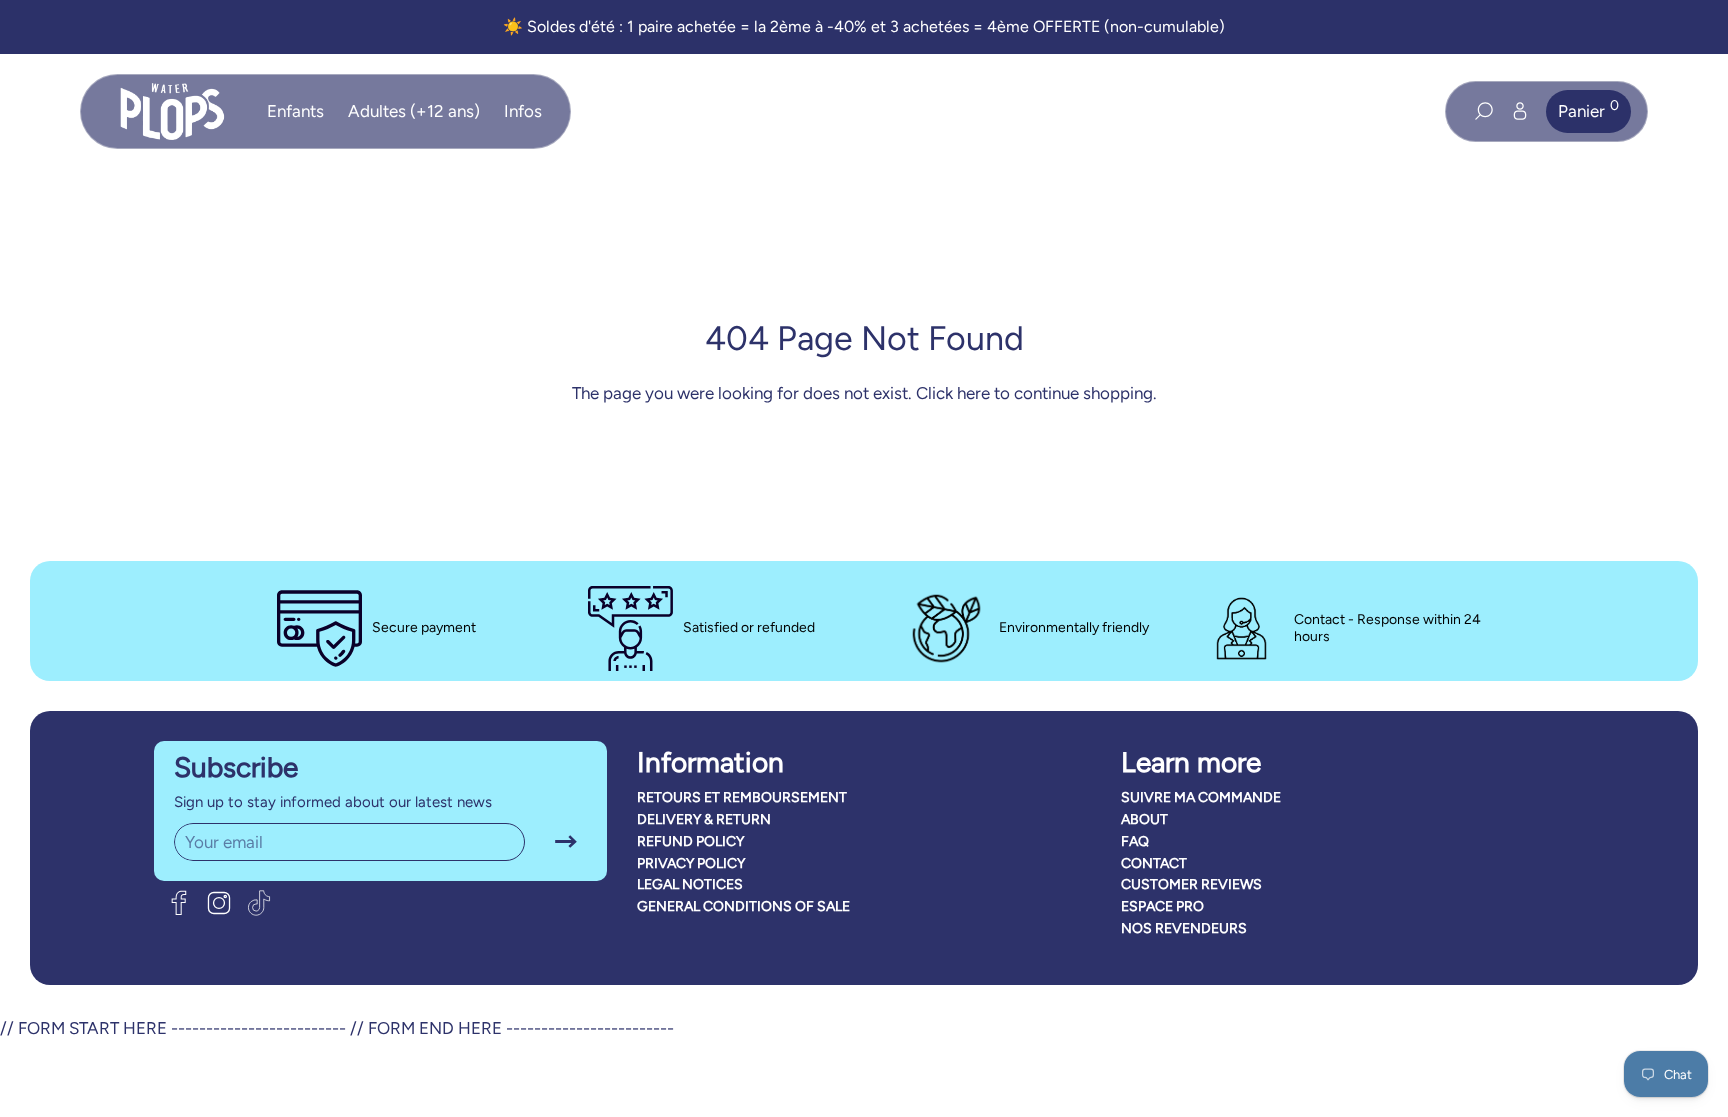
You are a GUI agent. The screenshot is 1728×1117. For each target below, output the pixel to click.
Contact (1154, 863)
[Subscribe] (566, 842)
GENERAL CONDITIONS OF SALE (743, 906)
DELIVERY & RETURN (704, 819)
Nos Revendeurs (1184, 928)
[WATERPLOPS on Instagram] (219, 903)
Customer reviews (1191, 884)
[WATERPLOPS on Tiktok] (259, 903)
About (1144, 819)
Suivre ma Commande (1201, 797)
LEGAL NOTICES (690, 884)
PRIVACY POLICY (691, 863)
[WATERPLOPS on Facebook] (179, 903)
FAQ (1135, 841)
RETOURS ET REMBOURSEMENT (742, 797)
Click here (953, 393)
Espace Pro (1162, 906)
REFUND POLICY (690, 841)
